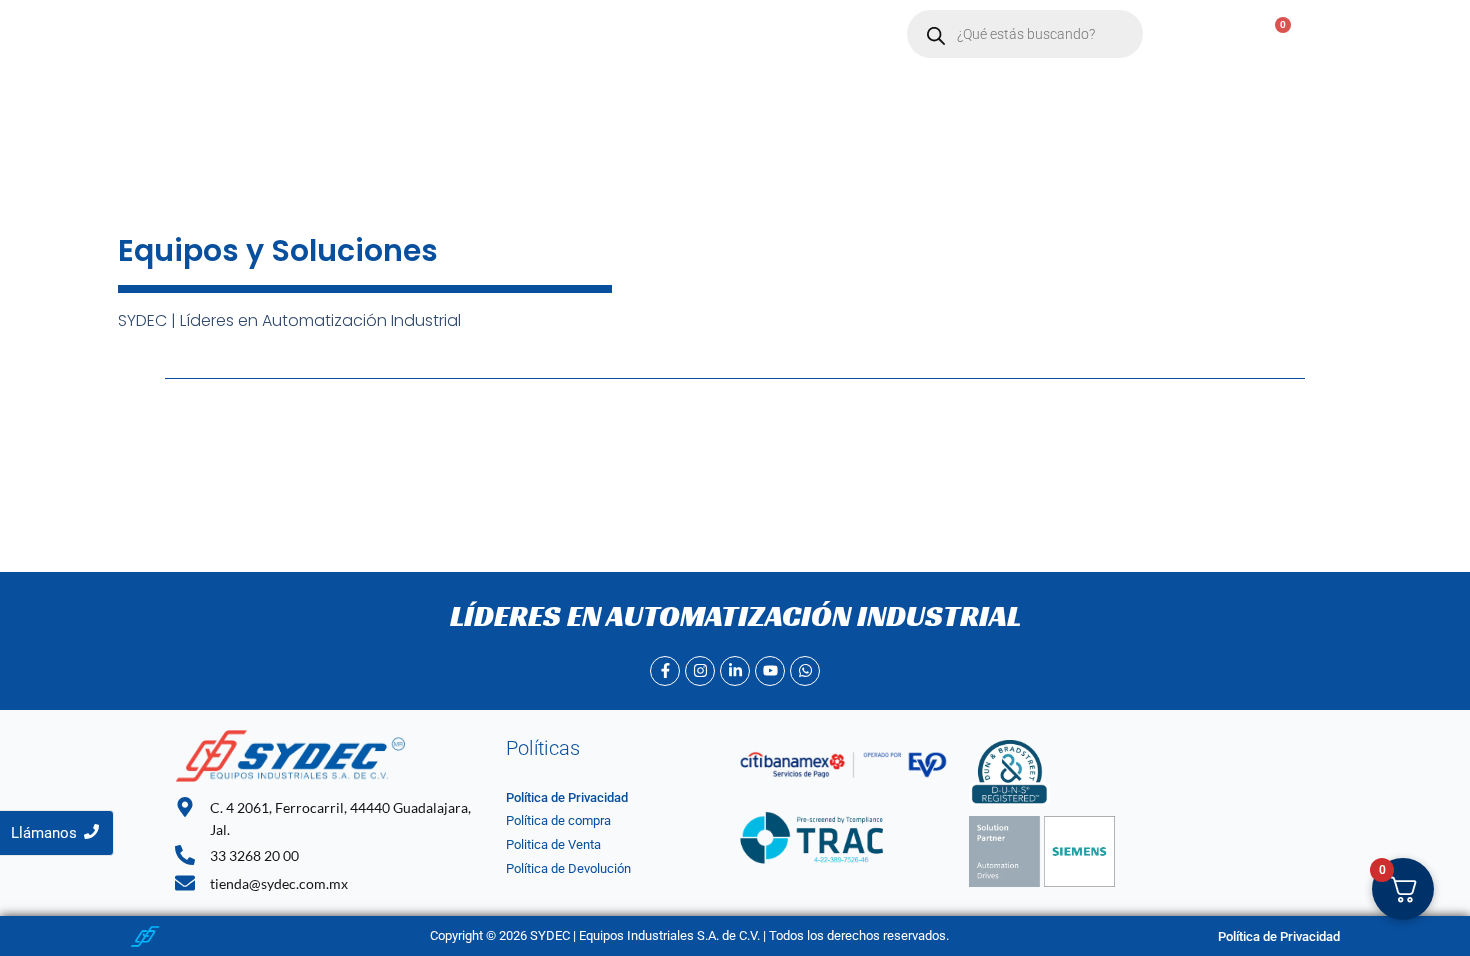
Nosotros (413, 34)
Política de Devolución (568, 868)
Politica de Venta (553, 844)
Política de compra (558, 820)
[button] (513, 34)
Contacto (614, 34)
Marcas (504, 34)
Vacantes (712, 34)
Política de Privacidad (567, 797)
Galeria (802, 34)
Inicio (329, 34)
